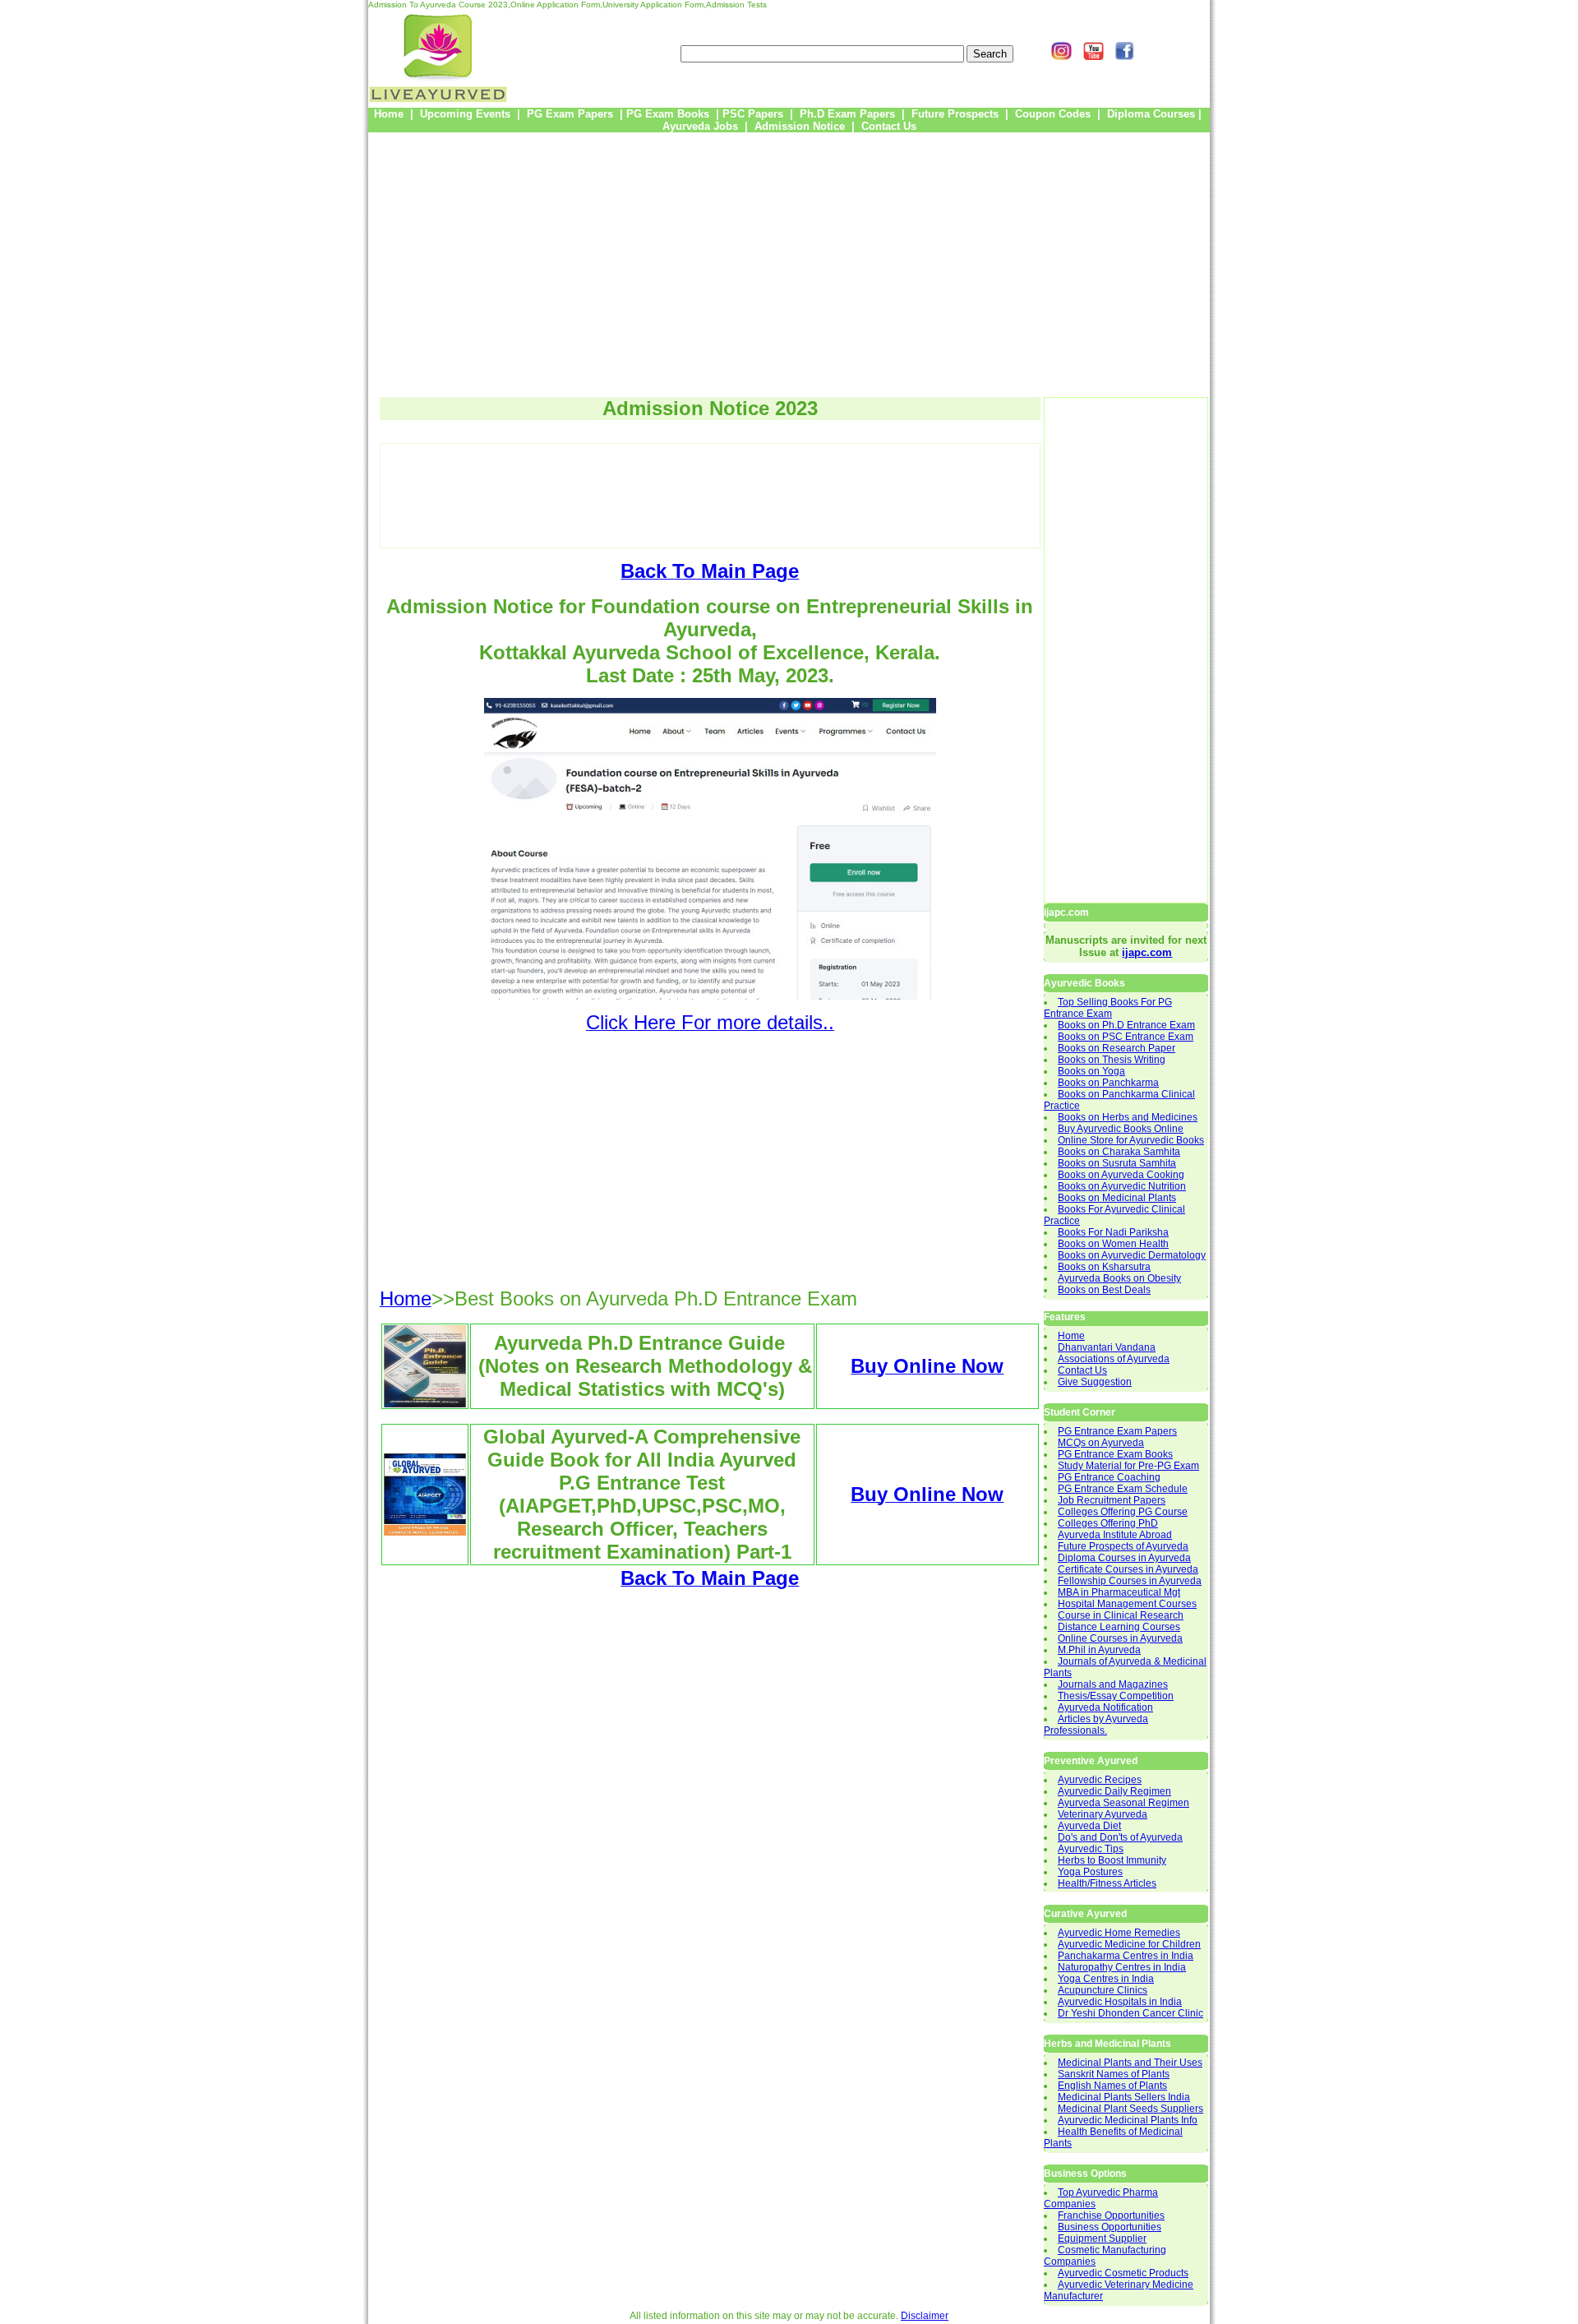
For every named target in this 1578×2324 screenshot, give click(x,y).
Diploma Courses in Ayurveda (1124, 1558)
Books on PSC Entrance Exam (1126, 1037)
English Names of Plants (1112, 2086)
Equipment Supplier (1102, 2239)
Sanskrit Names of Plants (1114, 2074)
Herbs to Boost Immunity (1112, 1860)
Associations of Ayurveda (1114, 1359)
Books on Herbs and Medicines (1128, 1117)
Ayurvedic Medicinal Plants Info (1128, 2120)
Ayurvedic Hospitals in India (1120, 2002)
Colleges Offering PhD (1108, 1523)
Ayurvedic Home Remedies (1119, 1933)
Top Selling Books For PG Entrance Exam (1108, 1008)
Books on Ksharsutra (1104, 1267)
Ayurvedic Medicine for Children (1129, 1944)
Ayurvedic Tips (1091, 1849)
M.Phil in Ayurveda (1099, 1650)
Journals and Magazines (1113, 1684)
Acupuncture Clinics (1103, 1990)
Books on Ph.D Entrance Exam (1126, 1025)
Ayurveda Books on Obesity (1119, 1278)
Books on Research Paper (1117, 1048)
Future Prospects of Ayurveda (1123, 1546)
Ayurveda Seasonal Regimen (1124, 1803)
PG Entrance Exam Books (1115, 1454)
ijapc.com (1147, 952)
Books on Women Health (1113, 1244)
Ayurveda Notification (1105, 1707)
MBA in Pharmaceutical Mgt (1119, 1592)
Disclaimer (925, 2316)
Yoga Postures (1090, 1872)
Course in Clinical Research (1121, 1615)
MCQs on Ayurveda (1101, 1443)
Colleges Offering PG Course (1123, 1512)
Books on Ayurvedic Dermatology (1132, 1255)
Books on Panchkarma (1108, 1083)
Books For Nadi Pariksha (1113, 1232)
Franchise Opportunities (1111, 2215)
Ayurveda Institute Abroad (1115, 1535)
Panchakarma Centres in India (1126, 1956)
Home (1071, 1336)
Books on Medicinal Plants (1117, 1198)
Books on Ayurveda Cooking (1121, 1175)
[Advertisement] (789, 259)
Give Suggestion (1095, 1382)
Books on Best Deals (1104, 1290)
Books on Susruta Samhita (1117, 1163)
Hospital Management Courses (1127, 1604)
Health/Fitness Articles (1107, 1883)
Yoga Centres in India (1106, 1979)
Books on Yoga (1091, 1071)
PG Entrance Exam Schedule (1123, 1489)
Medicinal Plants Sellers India (1124, 2097)
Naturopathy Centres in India (1122, 1967)
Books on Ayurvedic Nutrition (1122, 1186)
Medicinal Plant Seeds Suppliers (1130, 2109)
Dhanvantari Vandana (1107, 1347)
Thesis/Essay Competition (1116, 1696)
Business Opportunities (1110, 2227)
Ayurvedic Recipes (1100, 1780)
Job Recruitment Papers (1112, 1500)
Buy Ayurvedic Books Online (1121, 1129)
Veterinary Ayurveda (1103, 1814)
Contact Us (1082, 1370)
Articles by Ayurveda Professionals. (1096, 1725)
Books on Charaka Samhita (1119, 1152)
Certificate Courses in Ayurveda (1128, 1569)
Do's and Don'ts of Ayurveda (1120, 1837)
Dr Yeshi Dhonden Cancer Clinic (1130, 2013)
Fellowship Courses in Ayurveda (1130, 1581)
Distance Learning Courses (1119, 1627)
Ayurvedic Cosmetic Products (1123, 2273)
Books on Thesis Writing (1112, 1060)
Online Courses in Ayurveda (1120, 1638)
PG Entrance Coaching (1109, 1477)
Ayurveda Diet (1089, 1826)
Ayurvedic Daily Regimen (1114, 1791)
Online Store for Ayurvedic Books (1131, 1140)
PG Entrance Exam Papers (1117, 1431)
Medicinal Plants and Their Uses (1130, 2063)
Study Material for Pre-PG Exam (1128, 1466)
